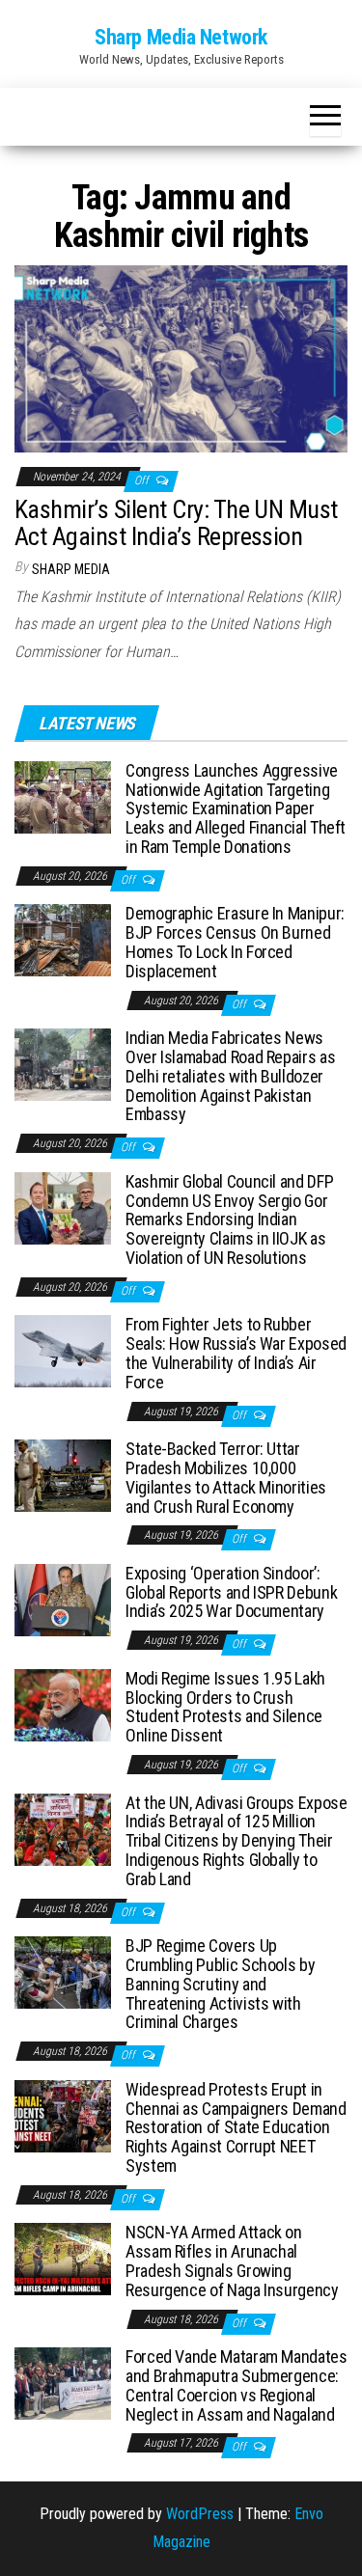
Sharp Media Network (181, 37)
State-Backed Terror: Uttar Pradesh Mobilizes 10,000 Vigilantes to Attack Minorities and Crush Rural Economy (226, 1477)
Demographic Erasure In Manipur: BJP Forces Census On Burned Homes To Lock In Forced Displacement (235, 942)
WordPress (200, 2514)
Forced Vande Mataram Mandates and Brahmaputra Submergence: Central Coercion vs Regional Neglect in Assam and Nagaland (237, 2385)
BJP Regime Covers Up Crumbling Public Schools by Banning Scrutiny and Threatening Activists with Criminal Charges (220, 1984)
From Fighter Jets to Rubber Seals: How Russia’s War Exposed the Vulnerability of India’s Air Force (236, 1353)
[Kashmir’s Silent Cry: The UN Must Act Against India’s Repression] (181, 357)
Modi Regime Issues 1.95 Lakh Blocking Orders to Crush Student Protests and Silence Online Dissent (225, 1707)
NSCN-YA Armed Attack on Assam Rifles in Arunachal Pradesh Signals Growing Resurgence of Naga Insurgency (232, 2261)
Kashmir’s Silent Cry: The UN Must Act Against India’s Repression (176, 523)
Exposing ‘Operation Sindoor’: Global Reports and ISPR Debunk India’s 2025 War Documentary (231, 1592)
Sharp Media (71, 569)
